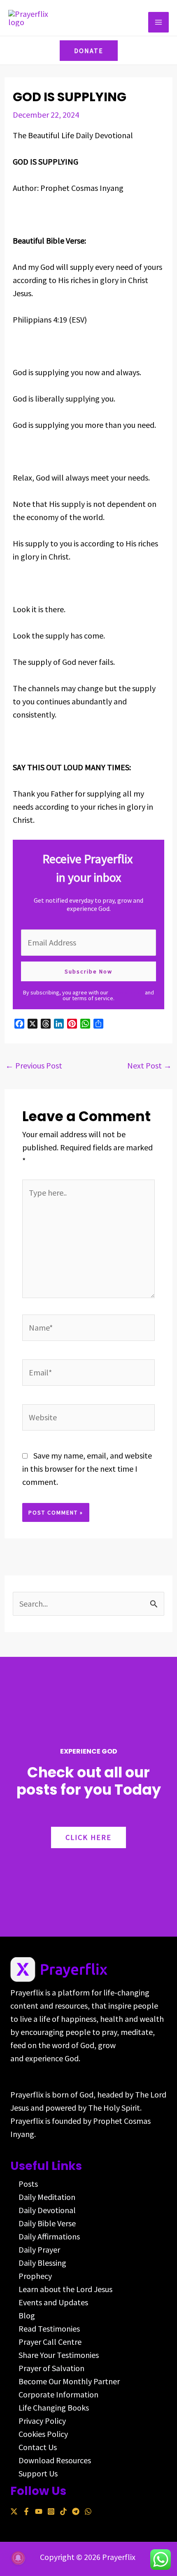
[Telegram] (76, 2511)
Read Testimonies (49, 2329)
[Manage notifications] (18, 2558)
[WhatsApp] (88, 2511)
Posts (28, 2184)
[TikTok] (63, 2511)
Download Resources (55, 2460)
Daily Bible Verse (47, 2223)
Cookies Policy (43, 2434)
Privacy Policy (42, 2421)
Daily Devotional (47, 2210)
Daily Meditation (47, 2197)
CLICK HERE (88, 1837)
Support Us (38, 2473)
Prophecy (35, 2276)
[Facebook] (26, 2511)
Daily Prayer (39, 2250)
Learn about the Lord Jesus (65, 2289)
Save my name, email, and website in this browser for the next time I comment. (87, 1469)
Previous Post (34, 1065)
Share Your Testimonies (59, 2355)
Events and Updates (53, 2302)
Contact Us (38, 2447)
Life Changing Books (54, 2408)
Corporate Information (58, 2394)
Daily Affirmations (49, 2236)
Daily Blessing (42, 2263)
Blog (27, 2315)
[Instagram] (51, 2511)
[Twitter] (14, 2511)
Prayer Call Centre (50, 2342)
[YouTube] (39, 2511)
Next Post (149, 1065)
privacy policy (127, 992)
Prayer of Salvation (51, 2368)
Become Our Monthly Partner (69, 2381)
